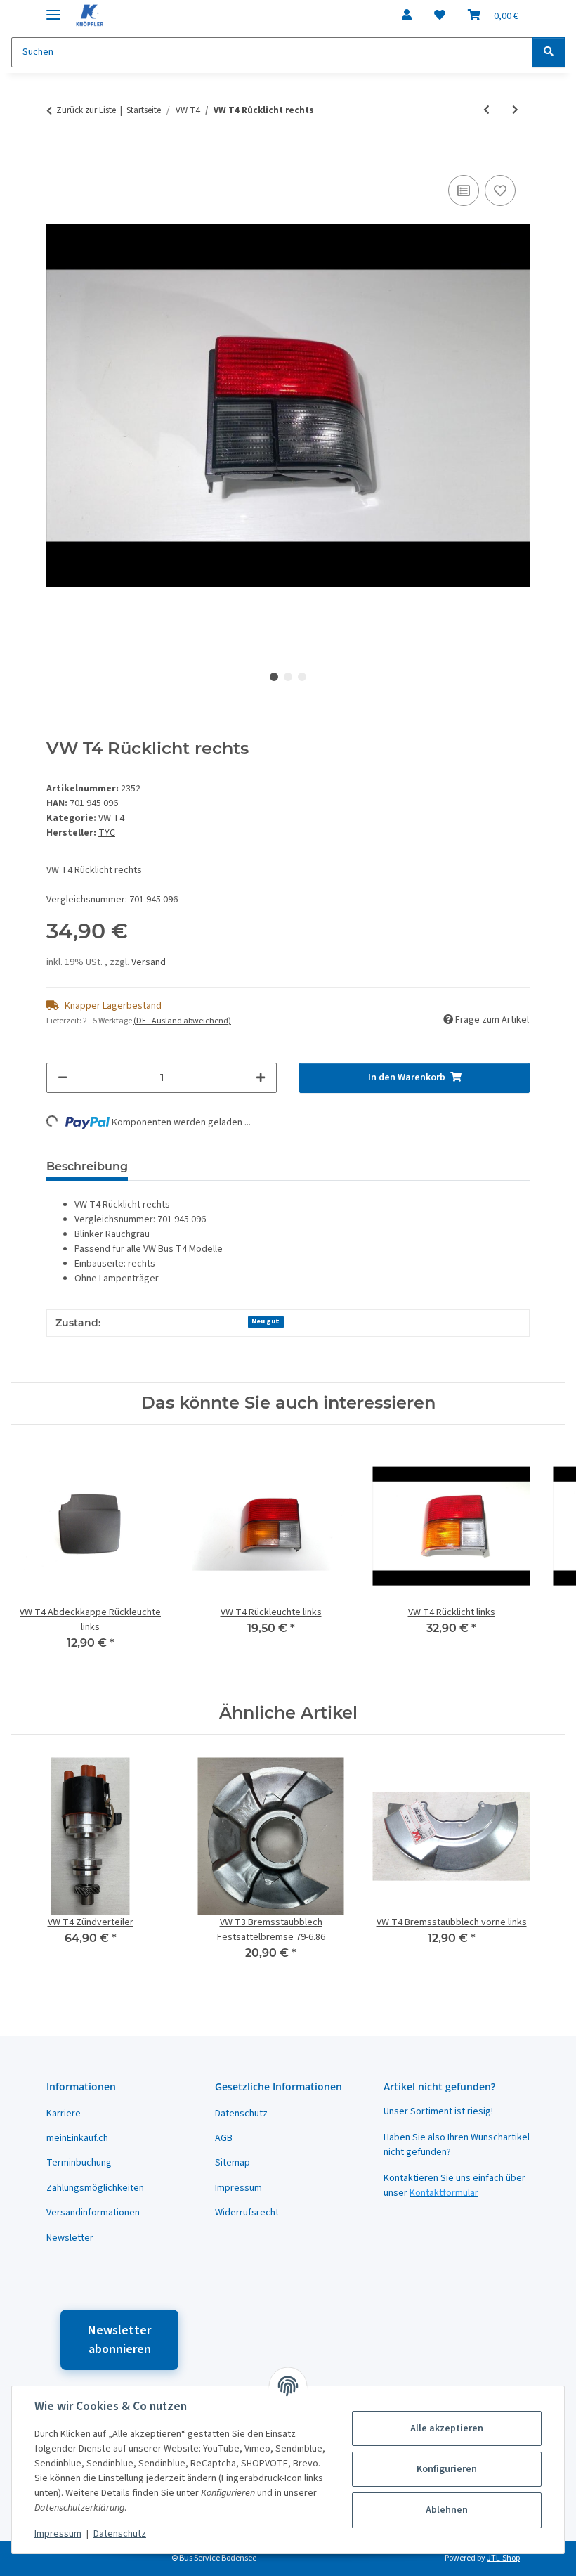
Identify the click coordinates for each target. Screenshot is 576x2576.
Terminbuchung (79, 2163)
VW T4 (111, 818)
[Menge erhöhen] (261, 1078)
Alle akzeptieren (447, 2428)
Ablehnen (447, 2510)
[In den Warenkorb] (58, 156)
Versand (149, 962)
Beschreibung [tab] (87, 1166)
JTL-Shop (503, 2558)
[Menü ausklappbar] (53, 9)
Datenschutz (120, 2534)
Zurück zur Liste (86, 110)
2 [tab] (288, 677)
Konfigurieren (447, 2469)
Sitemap (233, 2163)
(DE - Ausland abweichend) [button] (182, 1021)
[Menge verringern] (63, 1078)
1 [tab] (274, 677)
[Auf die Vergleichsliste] (464, 190)
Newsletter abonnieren (119, 2340)
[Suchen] (549, 52)
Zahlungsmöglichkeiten (95, 2188)
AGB (224, 2138)
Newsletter (70, 2238)
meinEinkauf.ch (77, 2138)
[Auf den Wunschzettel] (500, 190)
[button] (407, 15)
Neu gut (266, 1321)
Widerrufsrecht (247, 2213)
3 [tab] (302, 677)
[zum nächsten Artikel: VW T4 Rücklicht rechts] (515, 111)
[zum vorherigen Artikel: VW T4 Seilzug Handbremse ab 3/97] (486, 111)
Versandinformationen (93, 2213)
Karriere (64, 2114)
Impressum (58, 2534)
